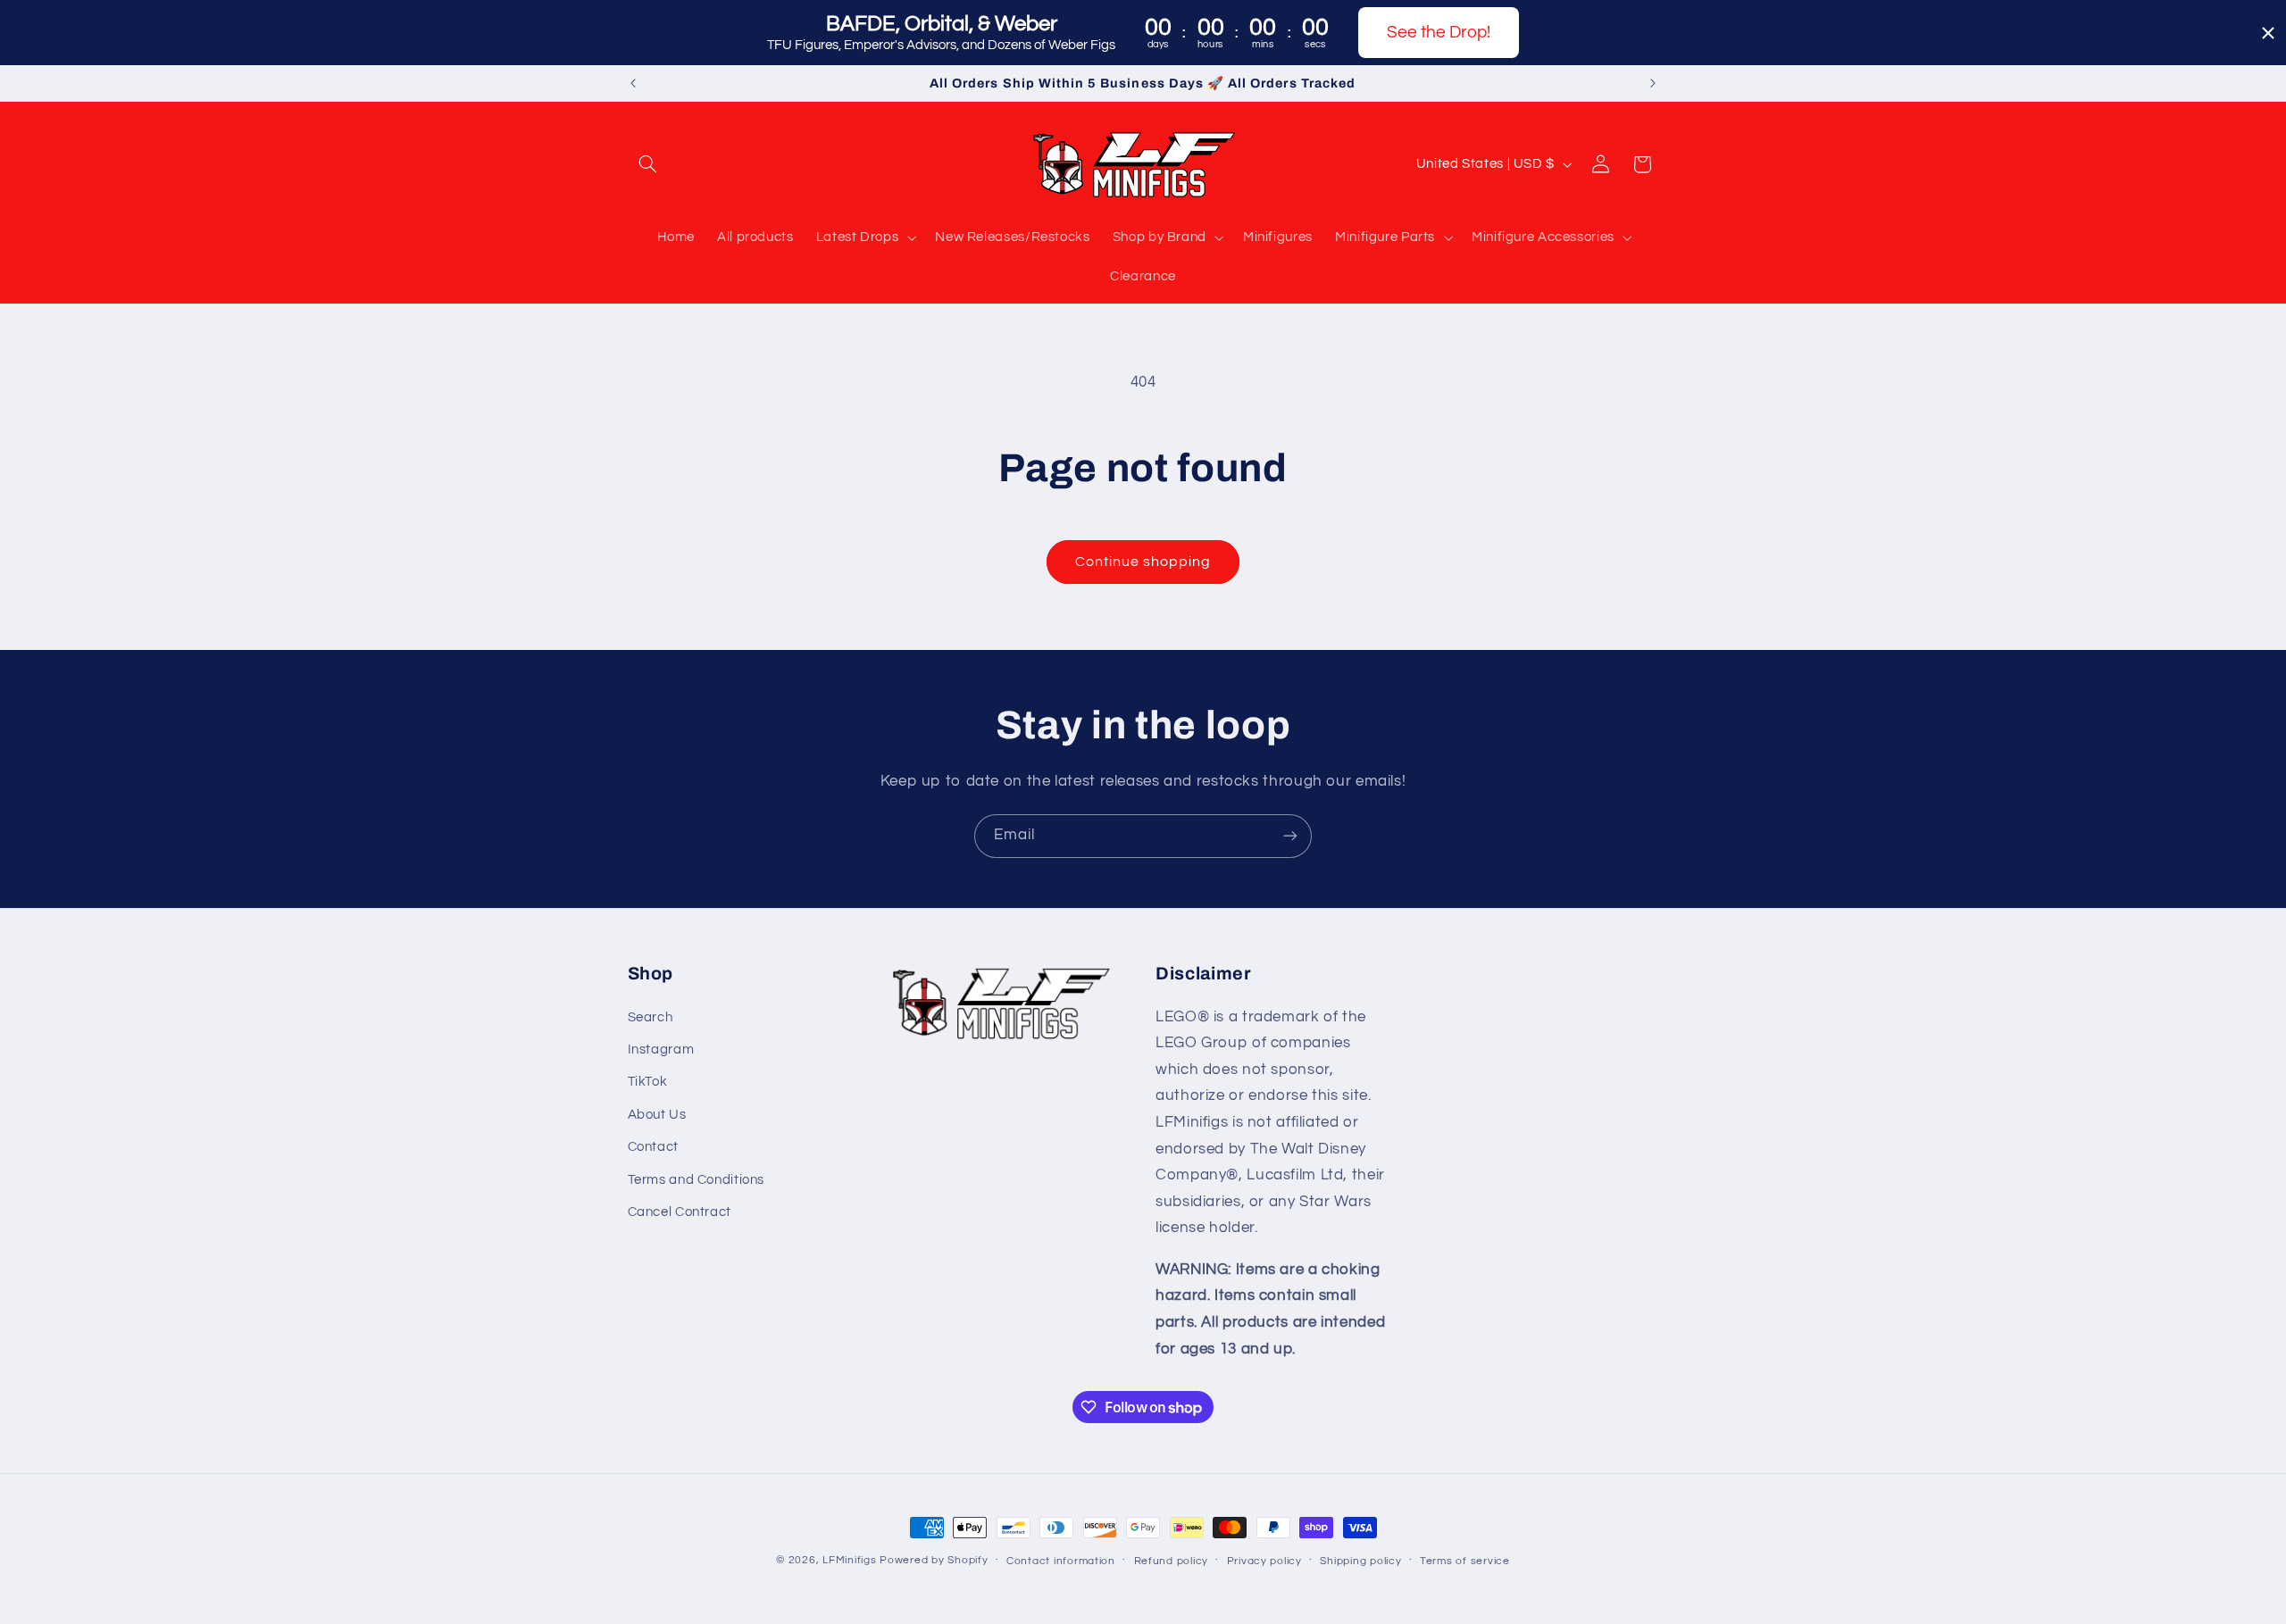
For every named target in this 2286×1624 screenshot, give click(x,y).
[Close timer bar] (2268, 33)
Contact (653, 1147)
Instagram (661, 1049)
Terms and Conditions (697, 1180)
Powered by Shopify (934, 1560)
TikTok (648, 1082)
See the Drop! (1439, 32)
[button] (648, 164)
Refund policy (1172, 1561)
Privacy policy (1264, 1561)
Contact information (1061, 1561)
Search (651, 1017)
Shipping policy (1360, 1561)
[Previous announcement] (633, 83)
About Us (657, 1115)
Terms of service (1465, 1561)
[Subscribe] (1290, 836)
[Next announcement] (1653, 83)
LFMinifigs (849, 1560)
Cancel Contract (680, 1212)
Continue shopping (1143, 562)
